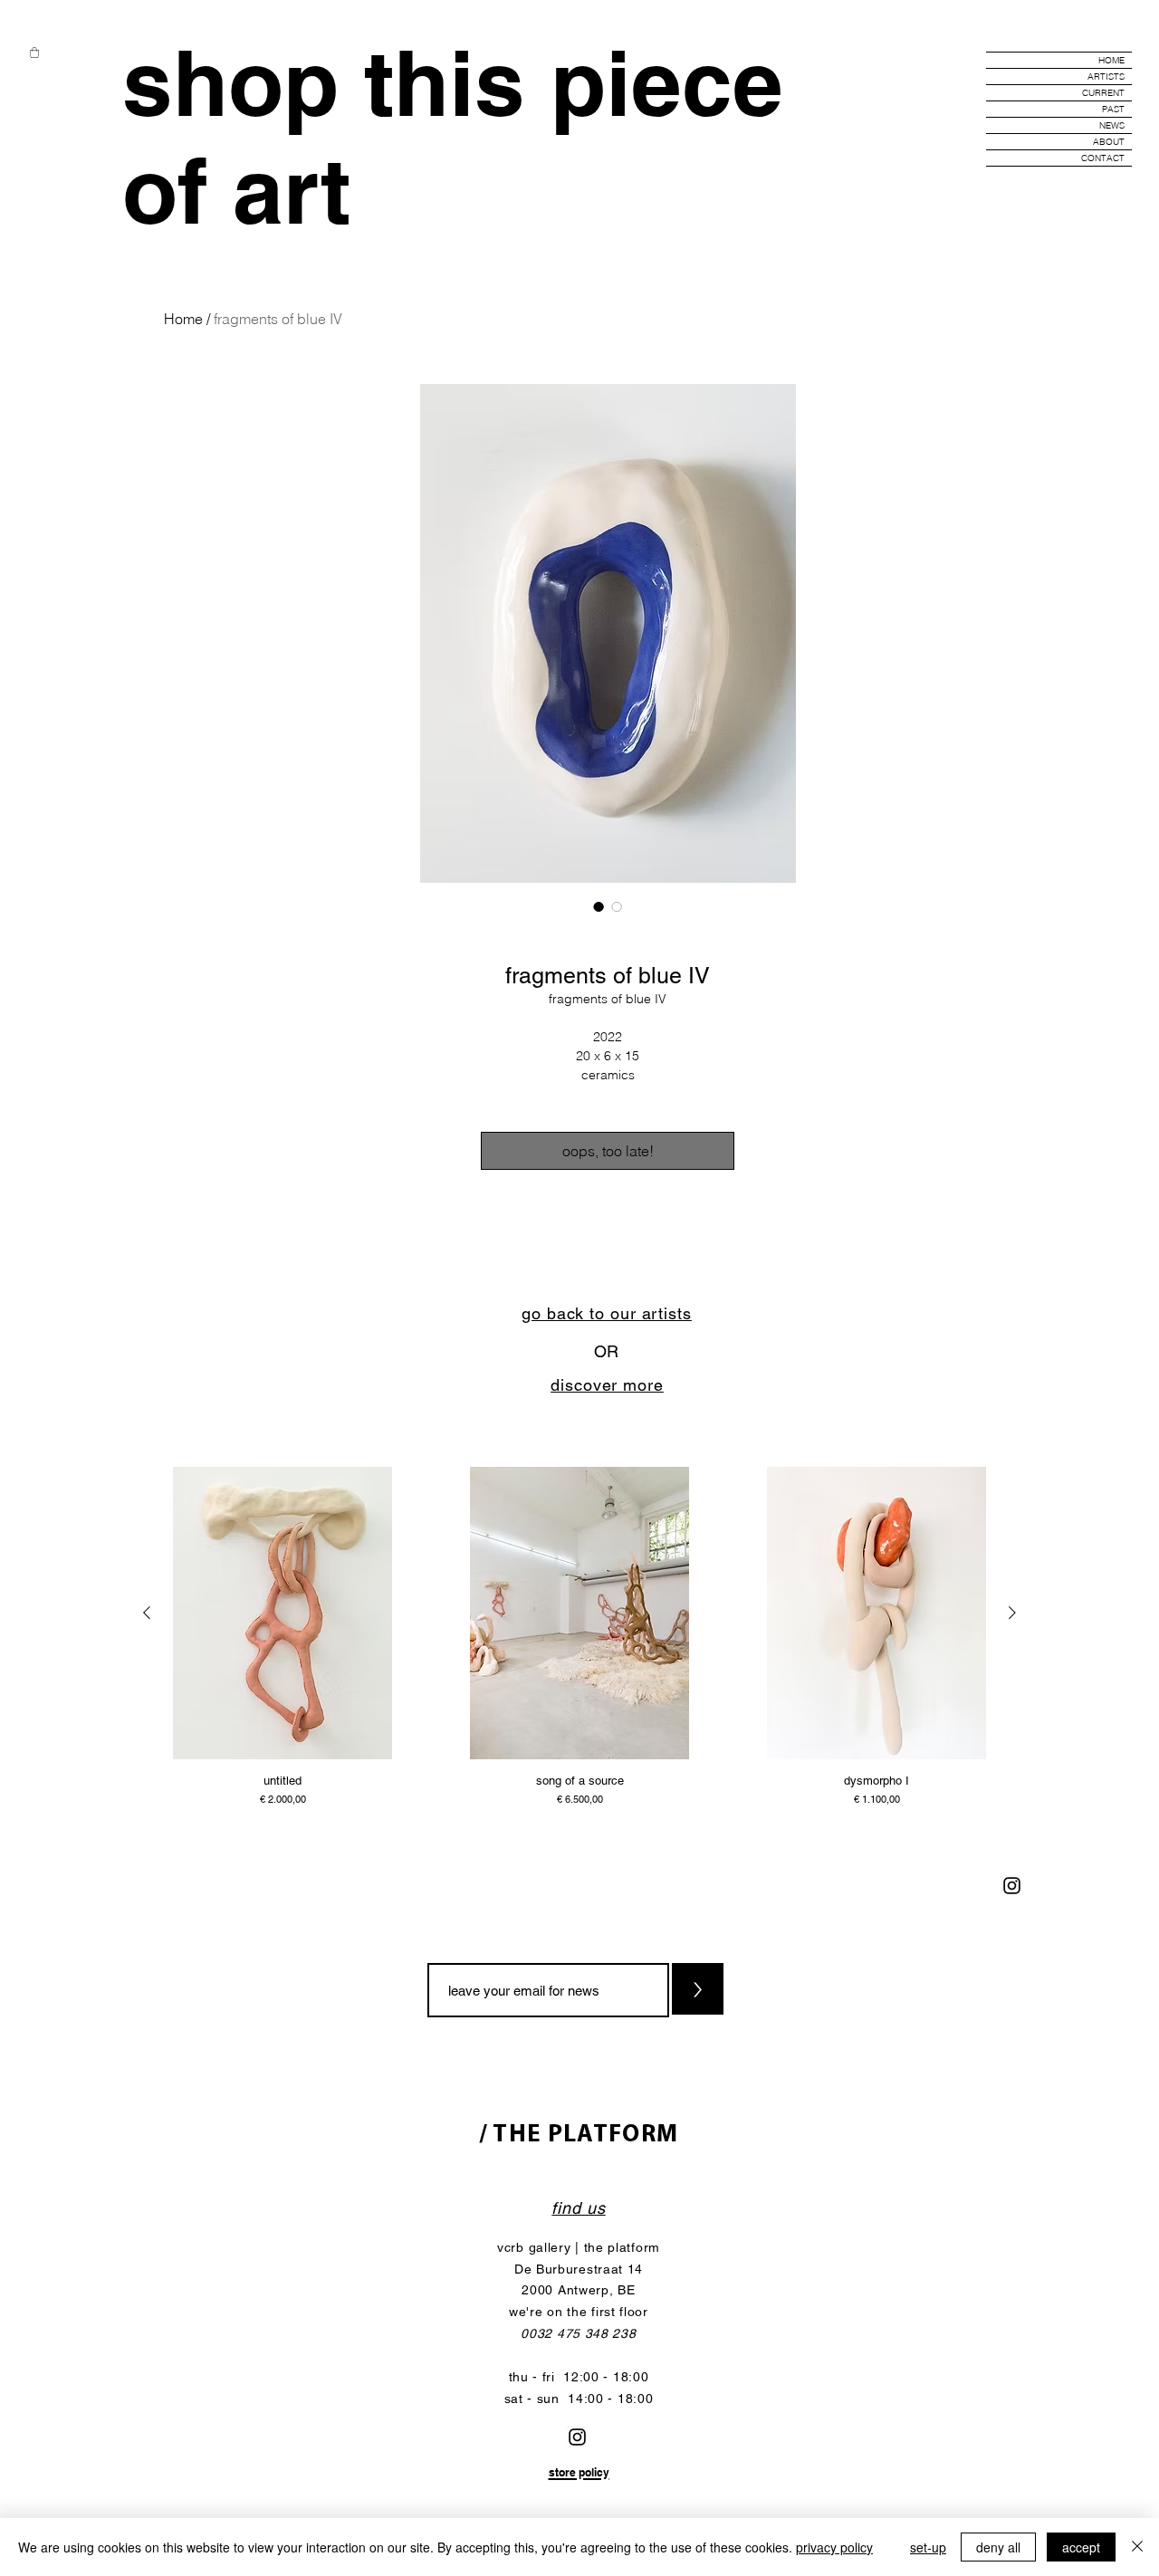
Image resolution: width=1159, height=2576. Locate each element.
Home (183, 319)
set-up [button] (928, 2547)
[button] (34, 53)
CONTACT (1103, 158)
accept (1081, 2547)
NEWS (1112, 125)
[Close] (1137, 2547)
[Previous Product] (147, 1613)
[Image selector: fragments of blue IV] (599, 906)
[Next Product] (1012, 1613)
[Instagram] (1012, 1886)
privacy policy (834, 2547)
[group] (579, 1638)
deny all (998, 2547)
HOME (1111, 60)
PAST (1113, 109)
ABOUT (1109, 142)
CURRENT (1103, 93)
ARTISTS (1106, 77)
